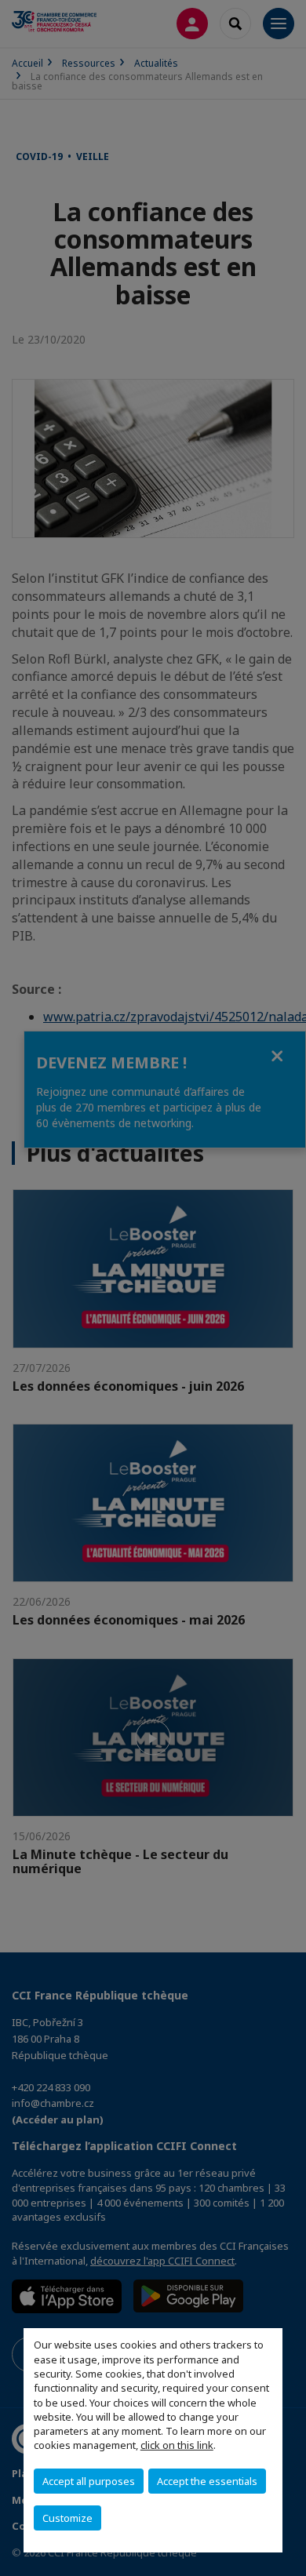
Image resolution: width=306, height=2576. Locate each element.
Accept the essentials (207, 2481)
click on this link (177, 2445)
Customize (67, 2518)
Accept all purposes (89, 2481)
